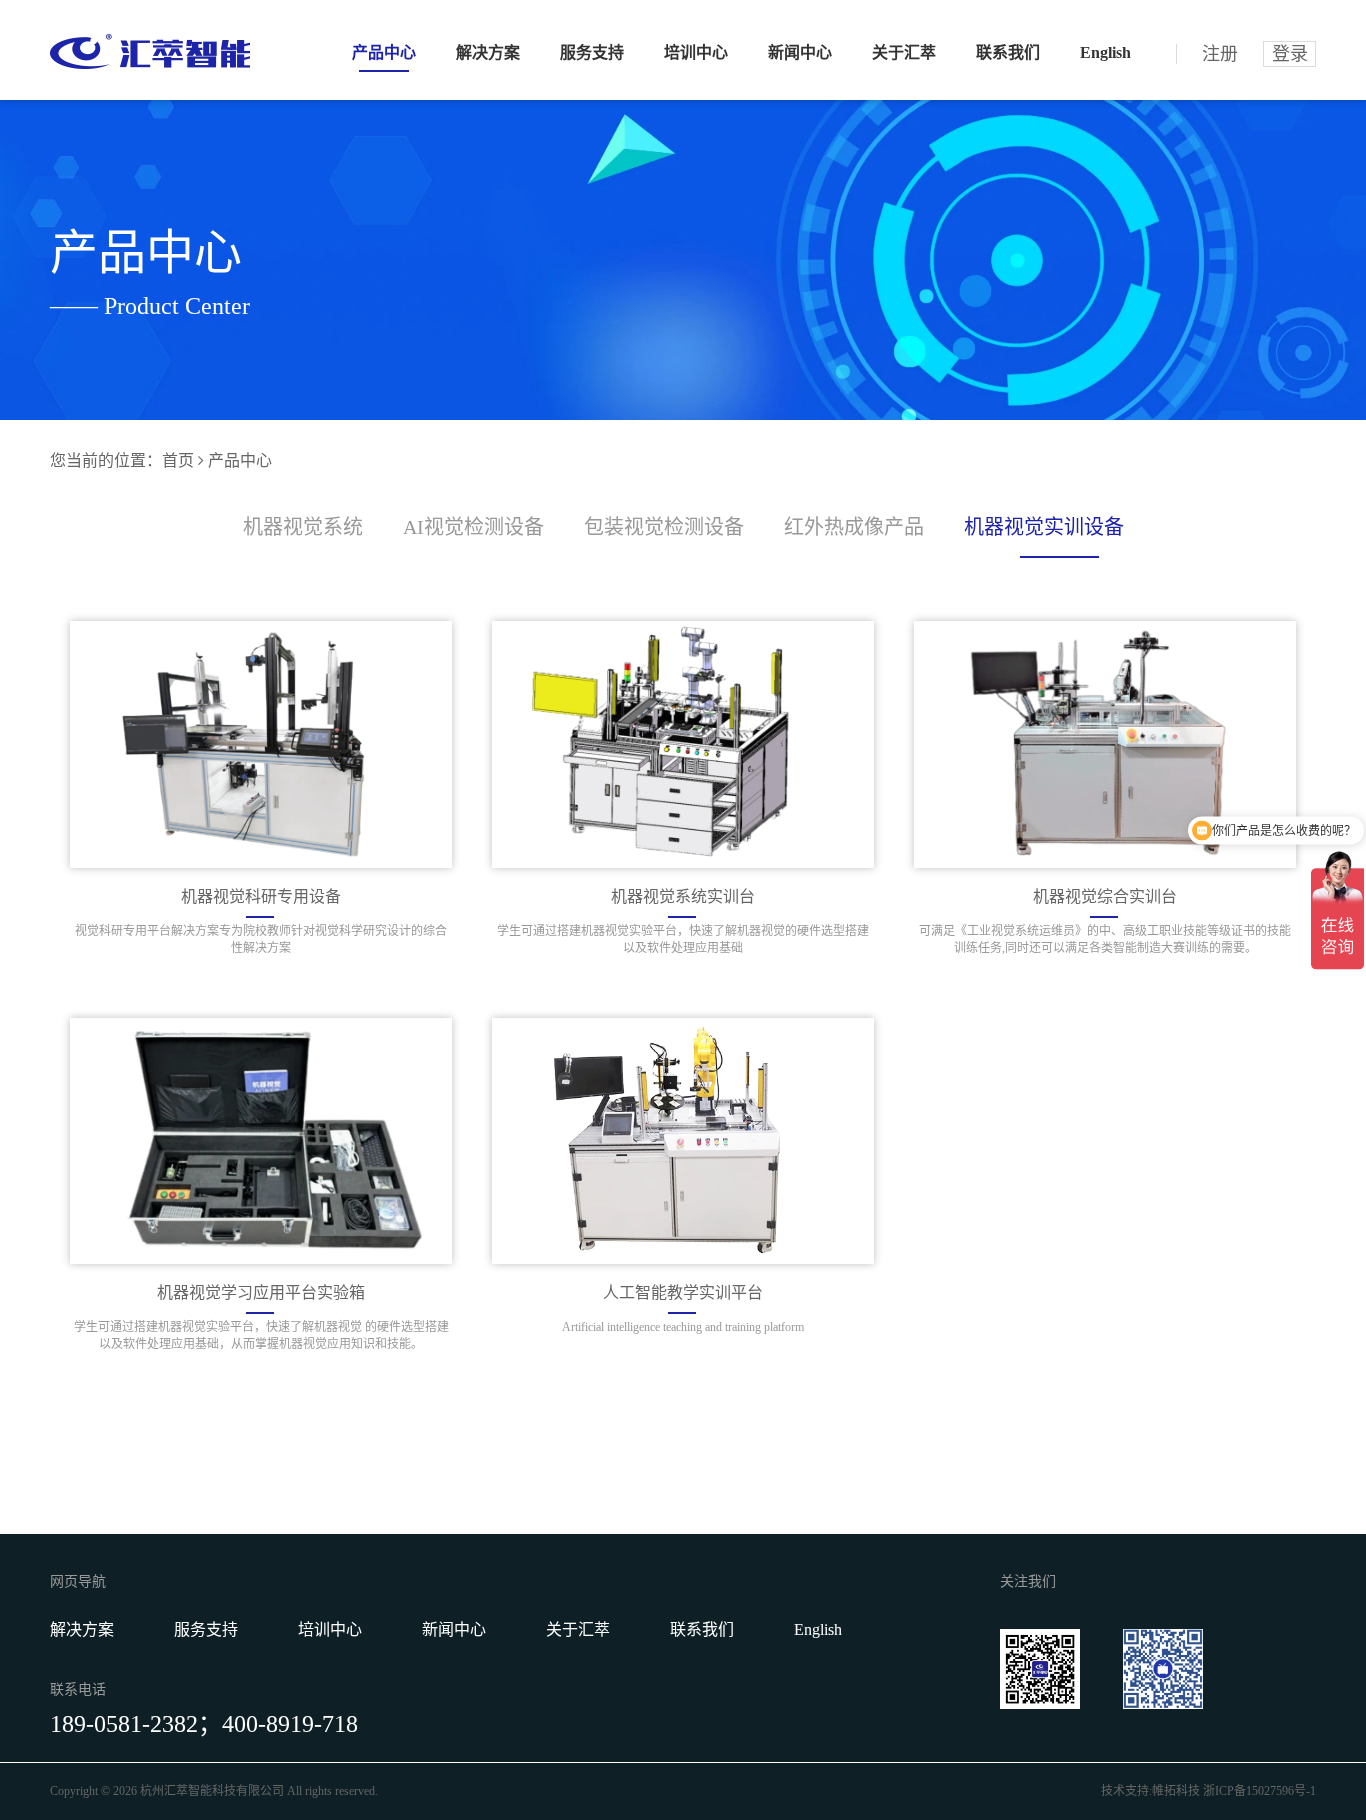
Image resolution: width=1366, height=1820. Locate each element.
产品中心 (384, 52)
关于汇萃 (904, 52)
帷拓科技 (1176, 1791)
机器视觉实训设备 (1044, 527)
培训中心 (696, 52)
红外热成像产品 (854, 527)
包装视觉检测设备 (664, 527)
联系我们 (1008, 52)
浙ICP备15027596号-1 (1259, 1791)
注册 (1220, 54)
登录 (1290, 54)
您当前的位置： (106, 460)
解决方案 (488, 52)
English (1105, 52)
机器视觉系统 (303, 527)
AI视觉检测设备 (473, 527)
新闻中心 (800, 52)
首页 (178, 460)
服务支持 (592, 52)
